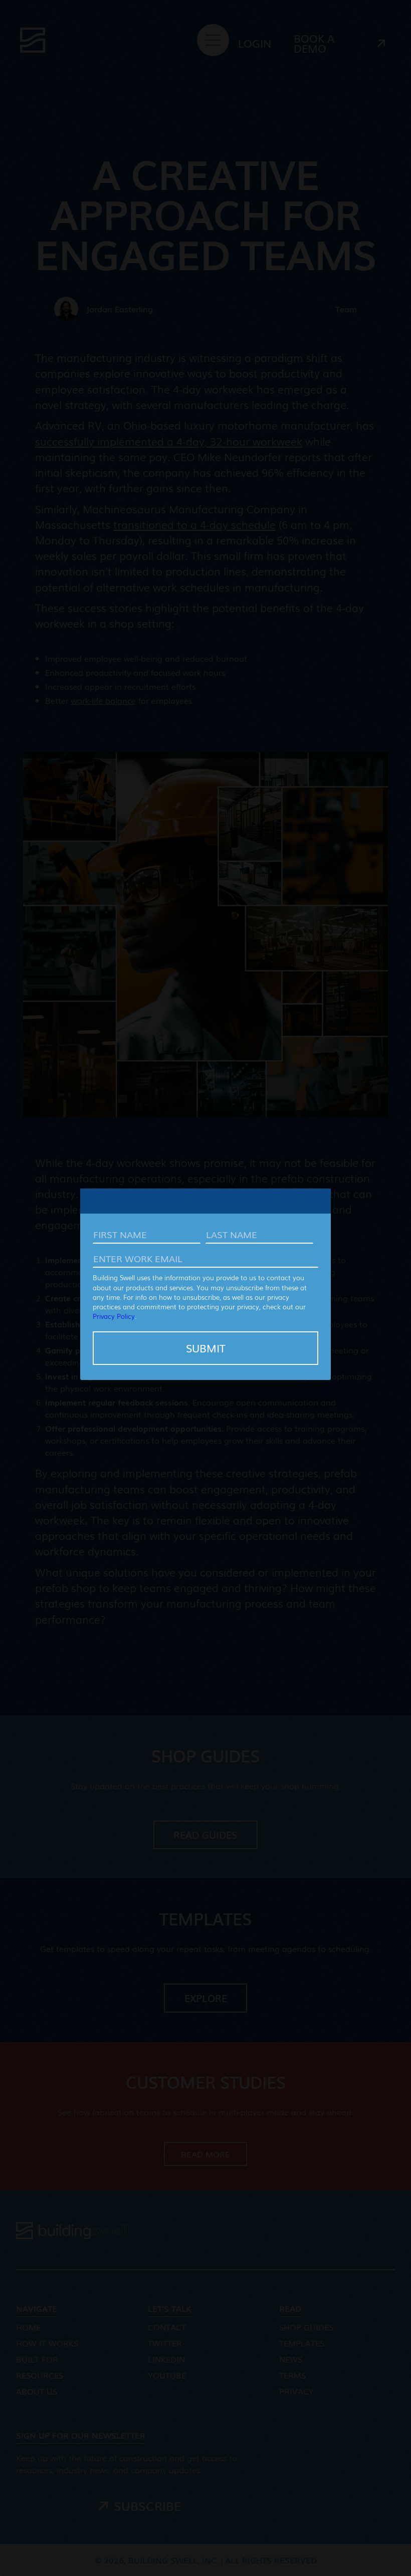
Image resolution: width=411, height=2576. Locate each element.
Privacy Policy (114, 1316)
